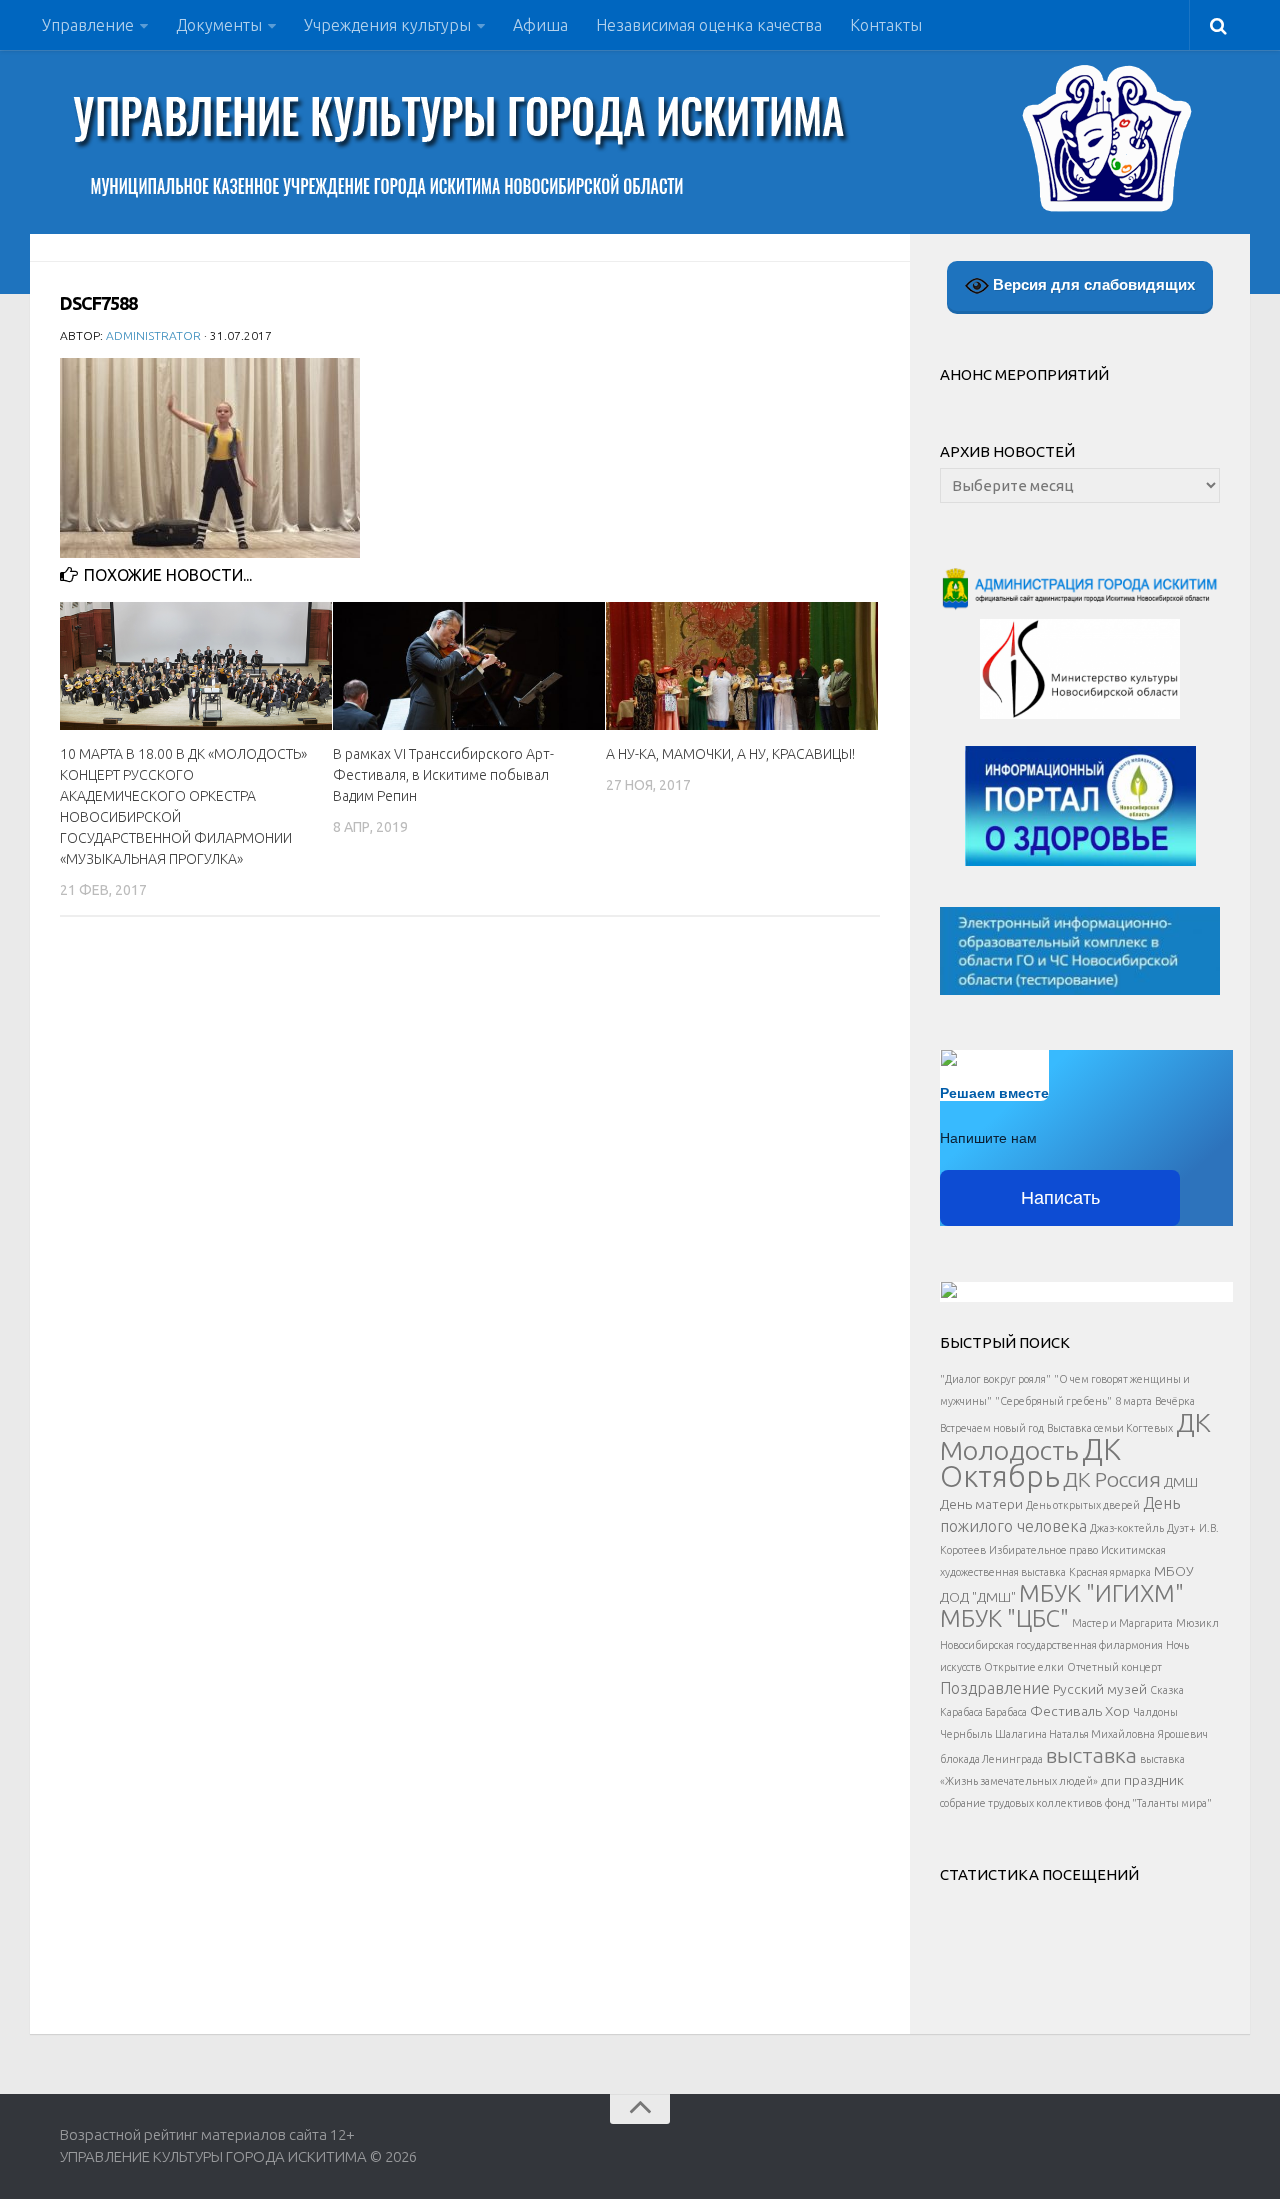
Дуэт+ (1181, 1528)
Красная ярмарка (1110, 1572)
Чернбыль (966, 1734)
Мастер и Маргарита (1122, 1623)
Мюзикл (1197, 1623)
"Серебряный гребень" (1053, 1401)
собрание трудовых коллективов (1021, 1803)
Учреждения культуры (387, 25)
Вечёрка (1175, 1401)
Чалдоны (1155, 1712)
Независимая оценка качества (709, 25)
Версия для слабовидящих (1092, 284)
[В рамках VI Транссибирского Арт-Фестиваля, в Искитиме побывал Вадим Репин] (469, 666)
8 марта (1133, 1401)
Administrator (153, 335)
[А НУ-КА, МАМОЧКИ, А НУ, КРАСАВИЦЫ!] (742, 666)
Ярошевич (1183, 1734)
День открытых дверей (1083, 1505)
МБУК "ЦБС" (1004, 1618)
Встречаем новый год (992, 1428)
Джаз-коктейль (1127, 1528)
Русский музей (1100, 1689)
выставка (1091, 1755)
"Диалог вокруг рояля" (995, 1379)
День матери (981, 1504)
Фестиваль (1066, 1711)
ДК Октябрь (1030, 1463)
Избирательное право (1043, 1550)
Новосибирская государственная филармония (1051, 1645)
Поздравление (995, 1688)
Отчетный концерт (1114, 1667)
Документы (219, 25)
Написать (1060, 1198)
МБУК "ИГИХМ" (1101, 1593)
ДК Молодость (1075, 1436)
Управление (88, 25)
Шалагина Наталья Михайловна (1075, 1734)
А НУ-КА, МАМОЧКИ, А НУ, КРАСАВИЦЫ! (730, 754)
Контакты (886, 25)
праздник (1154, 1780)
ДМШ (1181, 1482)
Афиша (540, 25)
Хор (1117, 1711)
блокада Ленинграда (991, 1759)
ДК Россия (1112, 1479)
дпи (1111, 1781)
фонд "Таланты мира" (1158, 1803)
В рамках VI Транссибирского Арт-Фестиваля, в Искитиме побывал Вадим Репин (443, 775)
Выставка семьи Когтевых (1110, 1428)
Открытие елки (1024, 1667)
